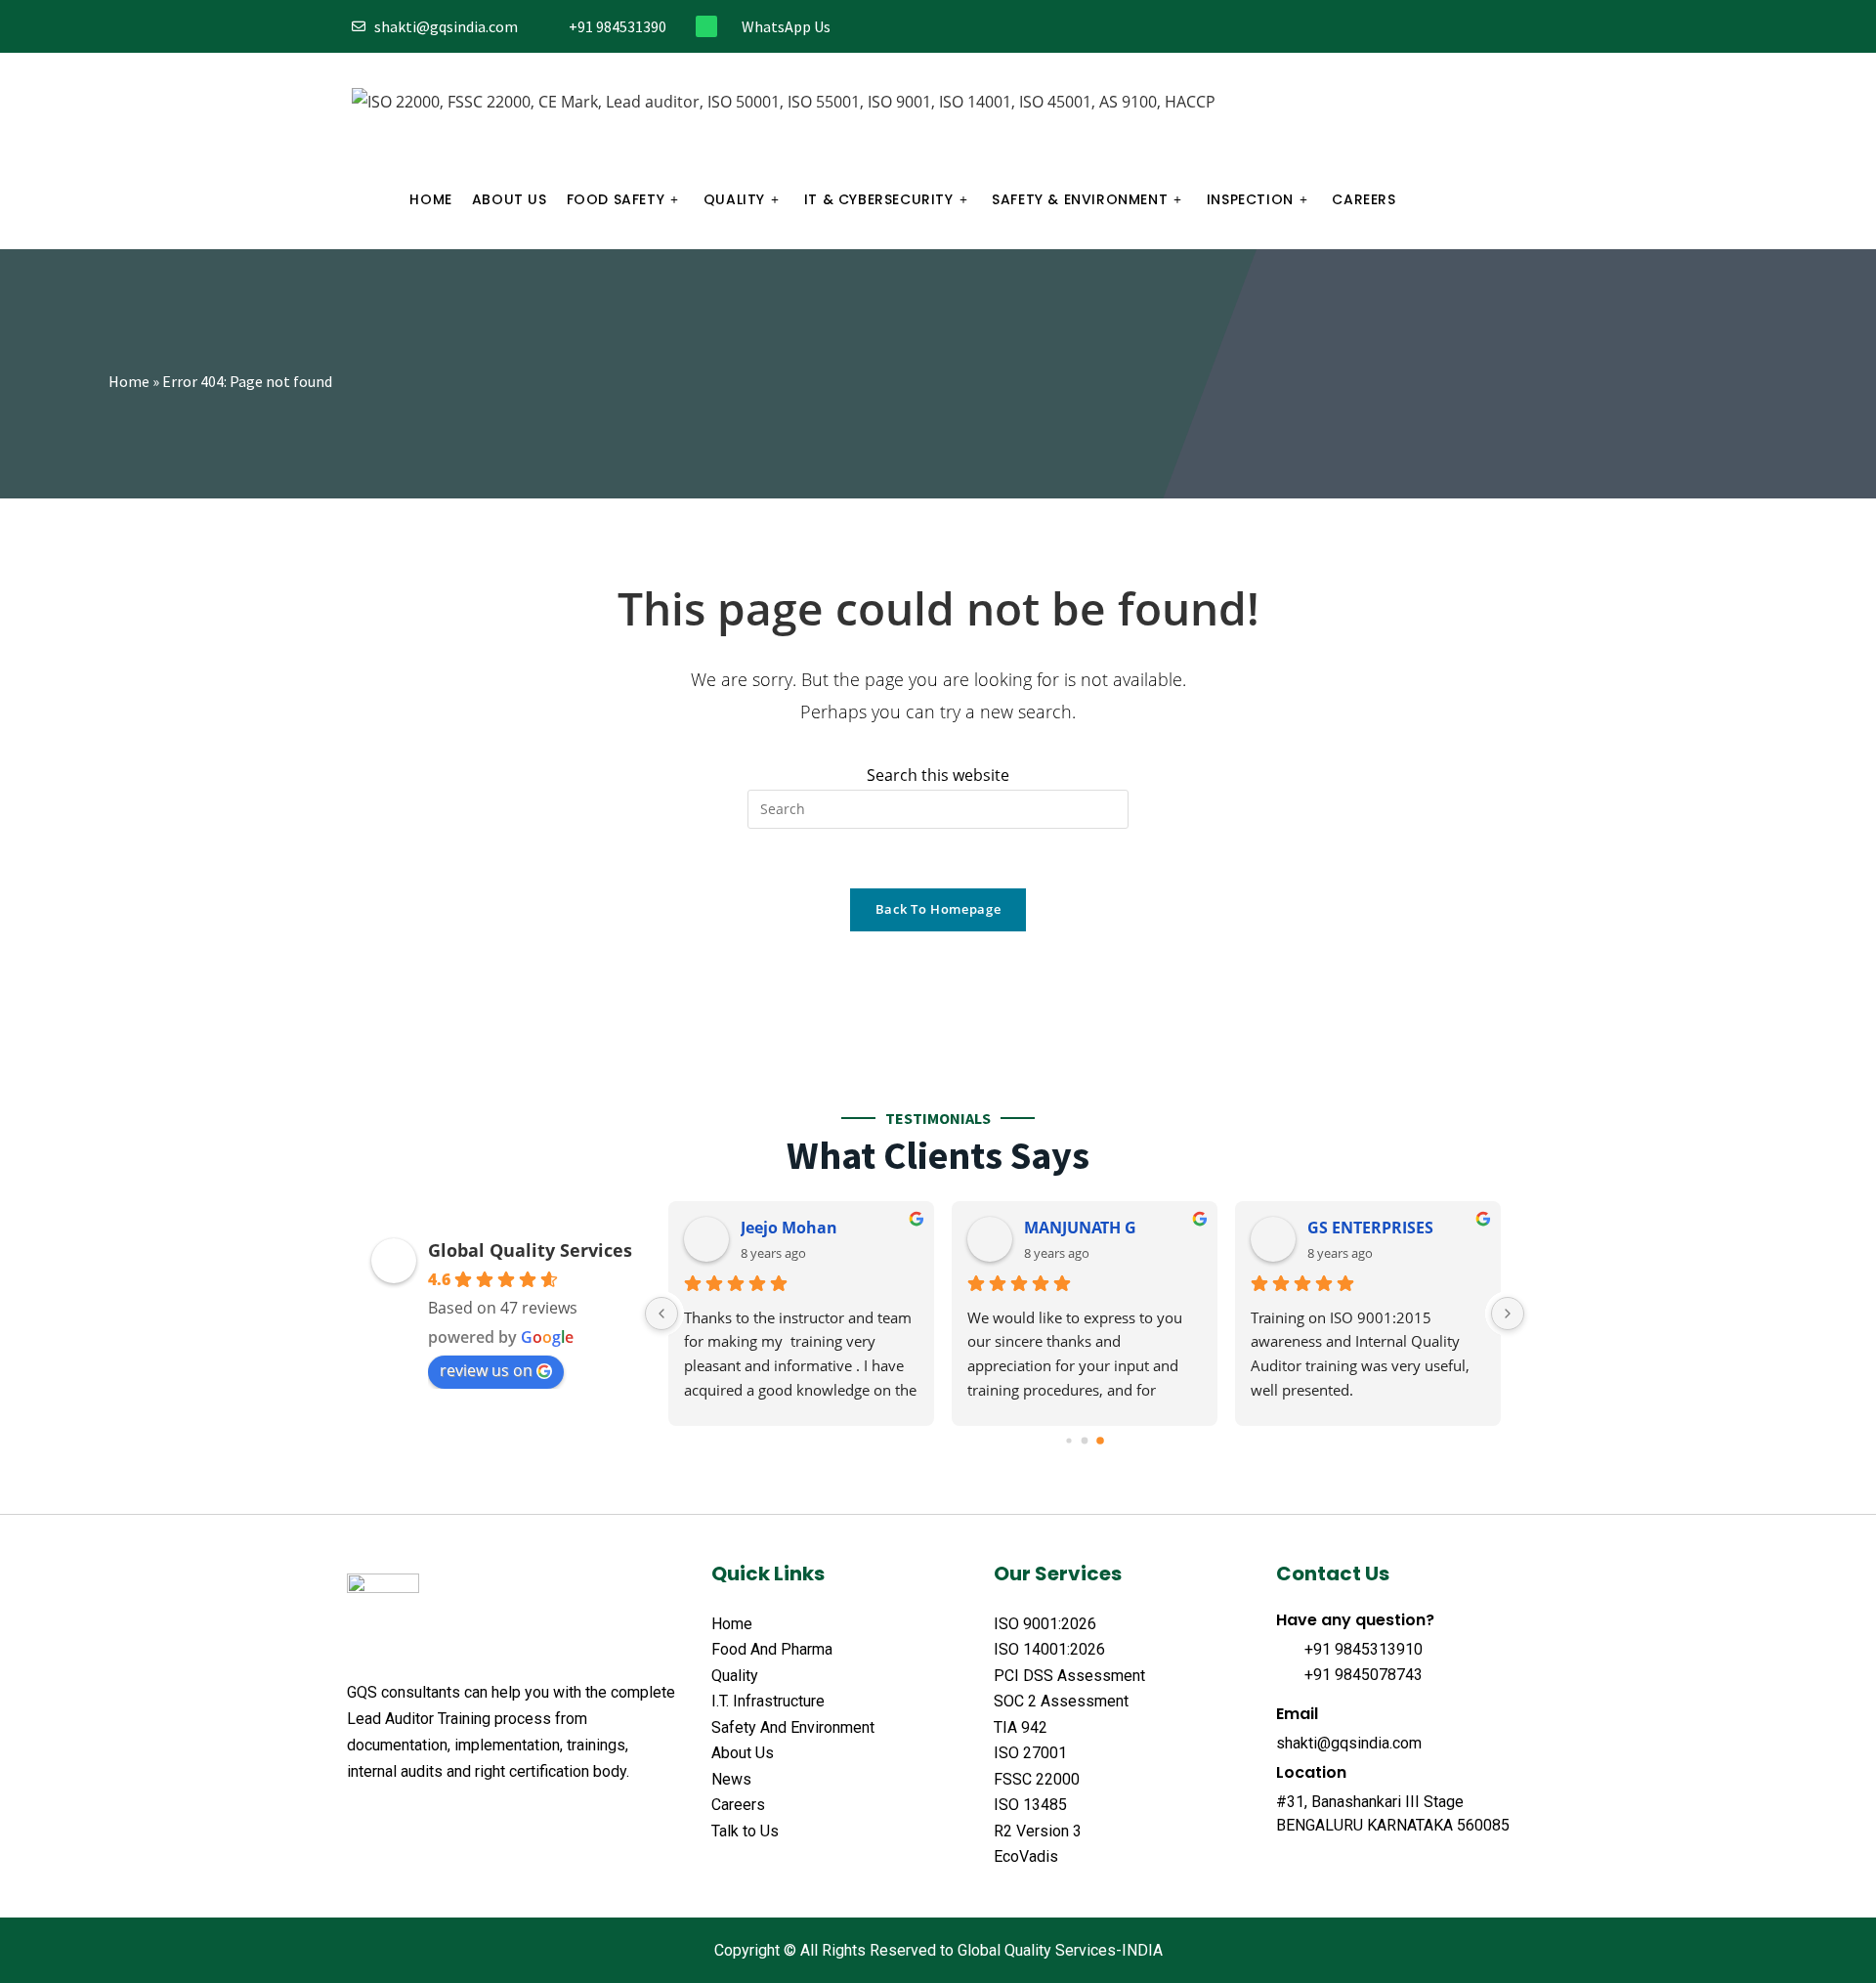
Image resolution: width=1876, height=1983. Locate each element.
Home (129, 381)
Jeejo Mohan (789, 1228)
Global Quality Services (530, 1250)
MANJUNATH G (1080, 1228)
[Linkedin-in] (1485, 27)
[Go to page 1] (1085, 1440)
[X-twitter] (394, 1820)
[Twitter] (1420, 27)
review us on (486, 1370)
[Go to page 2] (1100, 1441)
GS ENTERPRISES (1370, 1228)
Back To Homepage (938, 909)
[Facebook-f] (1388, 27)
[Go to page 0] (1068, 1440)
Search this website (938, 775)
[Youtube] (1517, 27)
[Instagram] (1452, 27)
